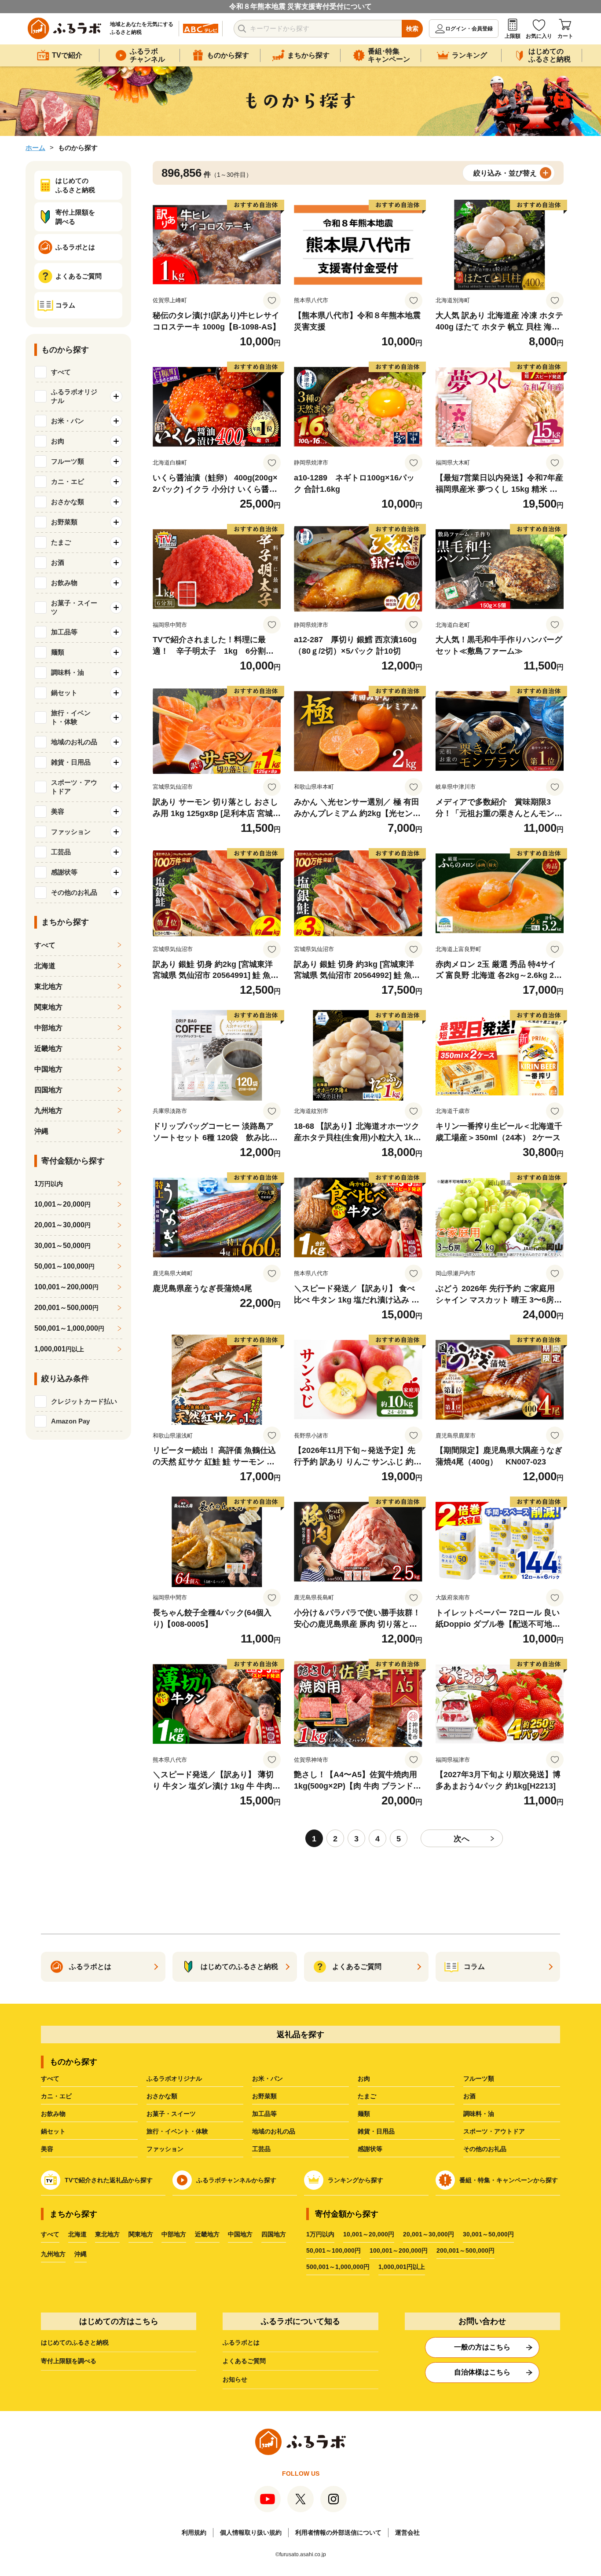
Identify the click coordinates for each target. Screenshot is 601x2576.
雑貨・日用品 (376, 2131)
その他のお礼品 (485, 2149)
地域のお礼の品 (274, 2131)
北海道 (45, 966)
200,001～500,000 (66, 1308)
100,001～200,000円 (399, 2250)
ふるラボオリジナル (174, 2078)
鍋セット (53, 2131)
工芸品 (261, 2149)
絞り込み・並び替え (505, 173)
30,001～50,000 (62, 1246)
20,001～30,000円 (429, 2234)
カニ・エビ (56, 2096)
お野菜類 (264, 2096)
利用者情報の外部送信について (338, 2532)
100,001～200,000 (66, 1287)
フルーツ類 (479, 2078)
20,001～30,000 (62, 1225)
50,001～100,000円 (333, 2250)
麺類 (364, 2114)
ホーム (35, 148)
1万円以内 (320, 2234)
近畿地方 (48, 1048)
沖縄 (41, 1131)
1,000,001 (59, 1349)
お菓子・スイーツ (171, 2114)
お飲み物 (53, 2114)
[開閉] (116, 396)
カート (565, 36)
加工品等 (264, 2114)
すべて (61, 372)
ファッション (165, 2149)
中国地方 (48, 1069)
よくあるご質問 (244, 2361)
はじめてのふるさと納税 (75, 2342)
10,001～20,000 (62, 1204)
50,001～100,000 (64, 1266)
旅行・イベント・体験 (177, 2131)
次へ (462, 1839)
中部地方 (48, 1028)
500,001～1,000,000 (69, 1328)
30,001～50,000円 (488, 2234)
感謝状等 (370, 2149)
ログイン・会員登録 (469, 29)
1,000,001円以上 (402, 2267)
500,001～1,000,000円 (338, 2267)
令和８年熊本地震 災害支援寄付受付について (300, 6)
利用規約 (194, 2532)
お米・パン (268, 2078)
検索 (412, 29)
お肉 (364, 2078)
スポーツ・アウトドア (494, 2131)
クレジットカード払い (84, 1401)
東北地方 (48, 986)
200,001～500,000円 (465, 2250)
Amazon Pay (70, 1421)
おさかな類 (162, 2096)
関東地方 (48, 1007)
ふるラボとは (241, 2342)
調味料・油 (479, 2114)
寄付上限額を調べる (69, 2361)
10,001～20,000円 (369, 2234)
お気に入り (539, 36)
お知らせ (235, 2379)
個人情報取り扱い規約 (251, 2532)
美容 (47, 2149)
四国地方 (48, 1090)
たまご (367, 2096)
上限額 (513, 36)
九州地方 (48, 1111)
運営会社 (407, 2532)
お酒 (469, 2096)
